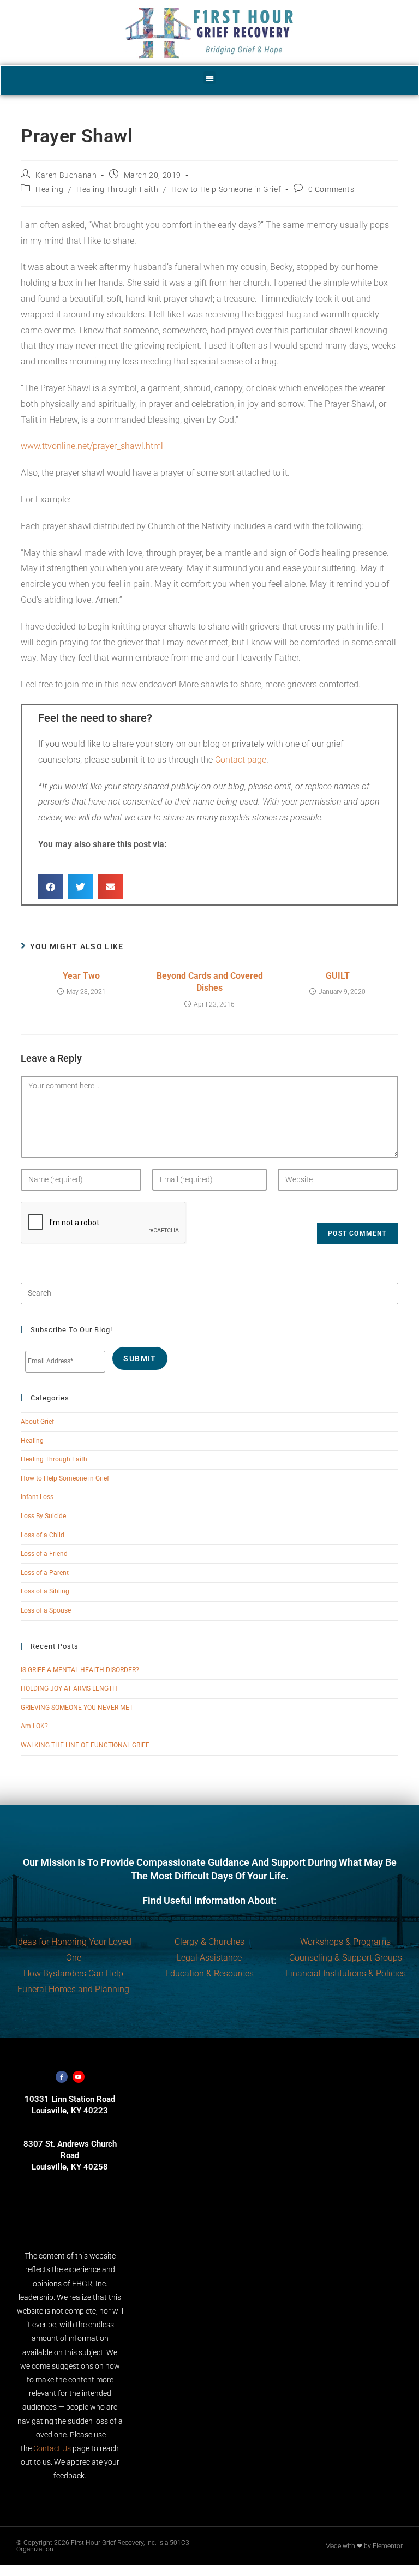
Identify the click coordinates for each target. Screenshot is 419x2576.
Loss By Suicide (43, 1516)
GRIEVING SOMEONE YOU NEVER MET (77, 1708)
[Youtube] (79, 2077)
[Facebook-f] (62, 2077)
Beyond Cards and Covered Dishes (210, 982)
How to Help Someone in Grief (226, 189)
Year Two (81, 976)
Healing (49, 189)
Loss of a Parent (45, 1573)
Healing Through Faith (118, 189)
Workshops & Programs (345, 1942)
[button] (210, 78)
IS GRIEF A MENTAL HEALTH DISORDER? (80, 1670)
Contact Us (52, 2448)
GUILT (338, 976)
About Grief (37, 1422)
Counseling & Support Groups (346, 1958)
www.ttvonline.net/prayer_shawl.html (92, 446)
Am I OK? (34, 1726)
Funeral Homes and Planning (73, 1989)
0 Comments (331, 189)
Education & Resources (209, 1973)
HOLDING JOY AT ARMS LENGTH (69, 1688)
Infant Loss (37, 1497)
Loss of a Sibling (45, 1591)
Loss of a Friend (44, 1554)
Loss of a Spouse (46, 1610)
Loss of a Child (43, 1535)
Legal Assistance (209, 1958)
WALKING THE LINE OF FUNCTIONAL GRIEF (85, 1745)
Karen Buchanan (66, 175)
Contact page (241, 760)
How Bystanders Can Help (73, 1973)
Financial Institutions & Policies (346, 1973)
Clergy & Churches (209, 1942)
